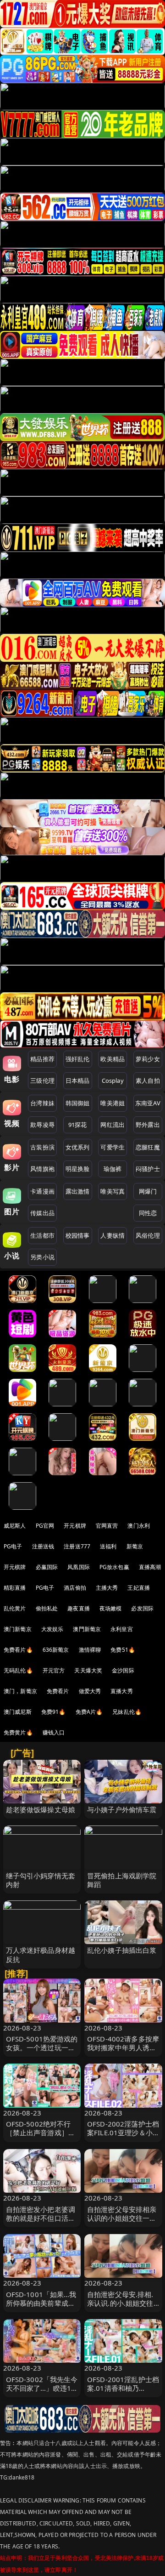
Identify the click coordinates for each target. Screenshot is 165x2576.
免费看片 (58, 1691)
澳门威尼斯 (18, 1712)
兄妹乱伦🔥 (127, 1712)
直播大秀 (122, 1691)
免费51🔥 (123, 1650)
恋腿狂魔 (148, 1147)
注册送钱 (43, 1546)
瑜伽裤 (113, 1169)
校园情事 (78, 1235)
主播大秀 (107, 1588)
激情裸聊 (90, 1650)
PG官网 (45, 1526)
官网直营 (107, 1526)
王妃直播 (139, 1588)
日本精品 (78, 1080)
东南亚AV (148, 1103)
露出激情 (78, 1191)
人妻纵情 (113, 1235)
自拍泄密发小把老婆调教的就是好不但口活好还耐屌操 (41, 2218)
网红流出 (113, 1125)
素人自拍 (148, 1080)
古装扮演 (42, 1147)
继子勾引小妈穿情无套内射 (41, 1880)
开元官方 (54, 1670)
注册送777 (77, 1546)
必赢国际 (47, 1567)
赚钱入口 (54, 1732)
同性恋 (148, 1213)
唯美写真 (113, 1191)
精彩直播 (15, 1588)
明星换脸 (78, 1169)
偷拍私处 (47, 1608)
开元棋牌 (75, 1526)
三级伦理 (42, 1080)
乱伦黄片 (15, 1608)
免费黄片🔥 (18, 1732)
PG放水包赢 (114, 1567)
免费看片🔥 (18, 1650)
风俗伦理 (148, 1235)
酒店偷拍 (75, 1588)
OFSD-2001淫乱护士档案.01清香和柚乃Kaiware (123, 2388)
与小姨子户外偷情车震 (122, 1809)
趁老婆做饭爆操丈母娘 (41, 1809)
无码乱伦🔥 (18, 1670)
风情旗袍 (42, 1169)
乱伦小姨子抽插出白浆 (122, 1950)
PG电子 (13, 1546)
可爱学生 (113, 1147)
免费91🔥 (54, 1712)
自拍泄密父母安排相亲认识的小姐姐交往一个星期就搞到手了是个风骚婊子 (122, 2223)
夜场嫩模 (111, 1608)
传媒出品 (42, 1213)
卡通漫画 (42, 1191)
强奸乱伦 (78, 1059)
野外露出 (148, 1125)
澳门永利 (139, 1526)
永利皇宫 (122, 1629)
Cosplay (113, 1080)
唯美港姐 (113, 1103)
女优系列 (78, 1147)
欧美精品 (113, 1059)
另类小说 (42, 1257)
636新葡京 (56, 1650)
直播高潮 (150, 1567)
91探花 (78, 1125)
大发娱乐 (52, 1629)
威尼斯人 (15, 1526)
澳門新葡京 (87, 1629)
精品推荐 (42, 1059)
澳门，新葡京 (20, 1691)
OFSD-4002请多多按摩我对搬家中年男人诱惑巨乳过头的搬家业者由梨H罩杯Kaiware (123, 2052)
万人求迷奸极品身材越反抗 (41, 1954)
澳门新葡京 (18, 1629)
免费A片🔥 (89, 1712)
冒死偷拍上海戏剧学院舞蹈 (122, 1880)
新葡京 (135, 1546)
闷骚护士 (148, 1169)
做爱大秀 (90, 1691)
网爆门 (148, 1191)
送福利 (108, 1546)
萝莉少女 (148, 1059)
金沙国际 (123, 1670)
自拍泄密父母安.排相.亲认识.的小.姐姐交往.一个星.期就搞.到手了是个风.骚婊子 (121, 2308)
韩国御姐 (78, 1103)
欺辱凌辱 (42, 1125)
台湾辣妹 (42, 1103)
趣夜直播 (79, 1608)
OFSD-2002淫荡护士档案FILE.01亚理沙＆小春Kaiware (123, 2132)
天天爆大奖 (88, 1670)
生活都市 (42, 1235)
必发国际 (142, 1608)
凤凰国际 (79, 1567)
